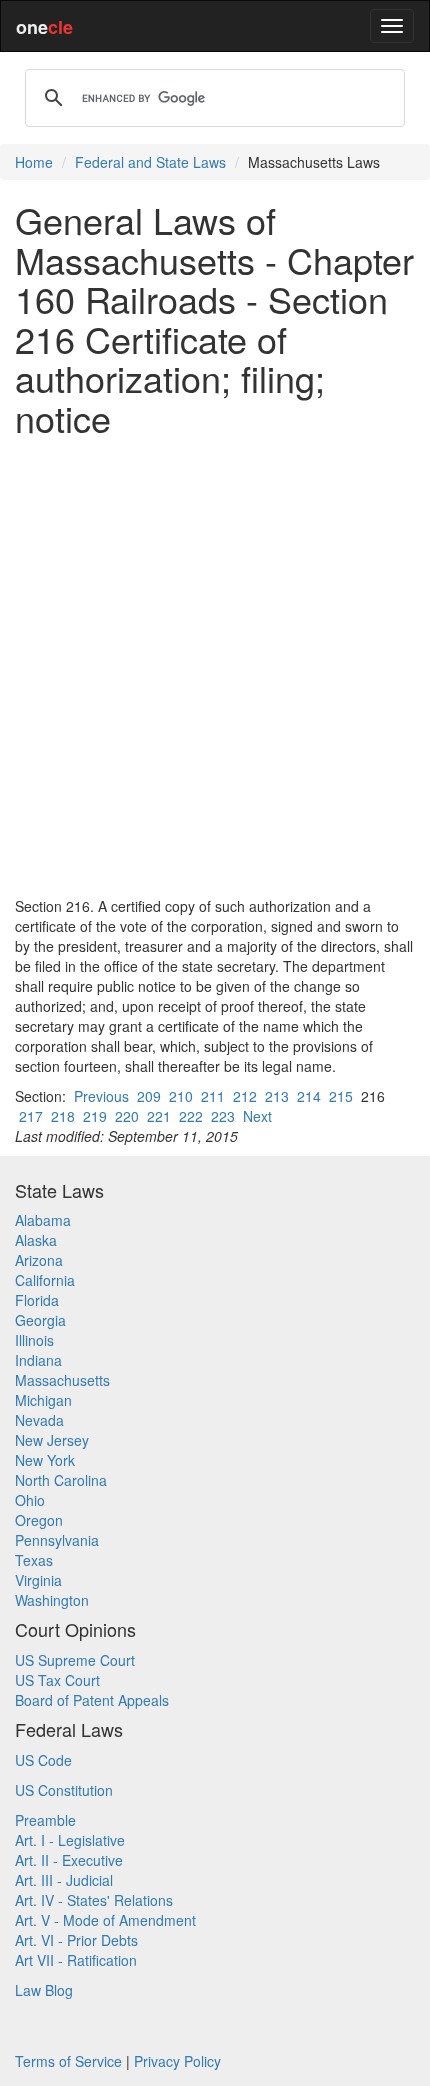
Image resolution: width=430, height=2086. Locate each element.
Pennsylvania (57, 1540)
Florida (37, 1300)
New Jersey (52, 1440)
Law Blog (44, 1990)
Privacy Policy (177, 2061)
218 (63, 1116)
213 (277, 1096)
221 (159, 1116)
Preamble (45, 1820)
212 (245, 1096)
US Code (43, 1760)
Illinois (34, 1340)
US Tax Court (57, 1680)
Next (257, 1116)
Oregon (39, 1520)
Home (34, 162)
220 (127, 1116)
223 (223, 1116)
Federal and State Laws (150, 162)
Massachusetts (62, 1380)
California (45, 1280)
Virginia (38, 1580)
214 (309, 1096)
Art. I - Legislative (70, 1840)
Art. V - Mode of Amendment (105, 1920)
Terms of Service (68, 2061)
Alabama (43, 1220)
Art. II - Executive (69, 1860)
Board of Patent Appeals (92, 1700)
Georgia (40, 1320)
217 (31, 1116)
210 (181, 1096)
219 (95, 1116)
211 (213, 1096)
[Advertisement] (215, 667)
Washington (52, 1600)
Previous (101, 1096)
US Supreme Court (75, 1660)
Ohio (30, 1500)
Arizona (39, 1260)
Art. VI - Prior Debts (76, 1940)
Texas (34, 1560)
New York (45, 1460)
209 (149, 1096)
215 (341, 1096)
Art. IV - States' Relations (94, 1900)
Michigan (43, 1400)
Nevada (39, 1420)
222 (191, 1116)
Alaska (36, 1240)
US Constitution (64, 1790)
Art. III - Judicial (64, 1880)
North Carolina (61, 1480)
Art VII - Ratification (76, 1960)
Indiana (38, 1360)
